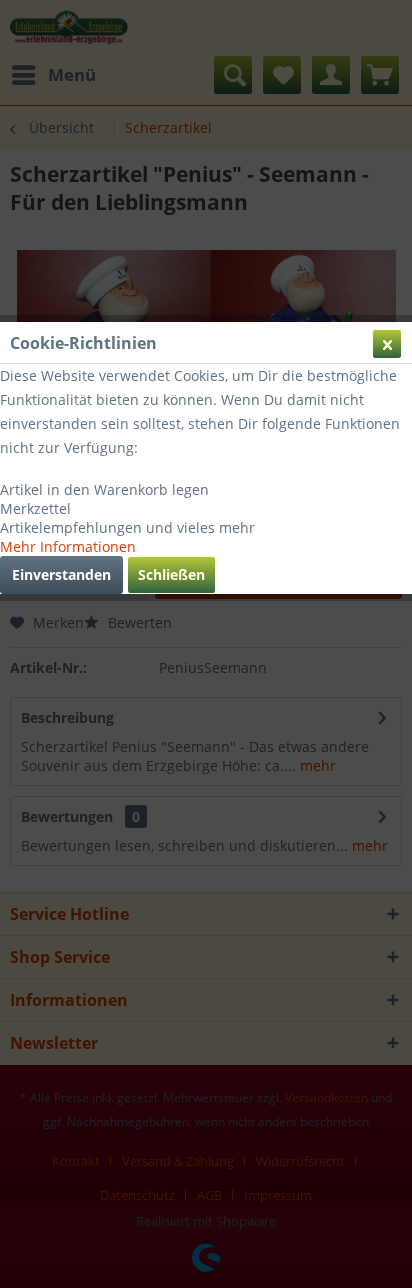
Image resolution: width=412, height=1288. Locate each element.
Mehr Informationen (68, 546)
